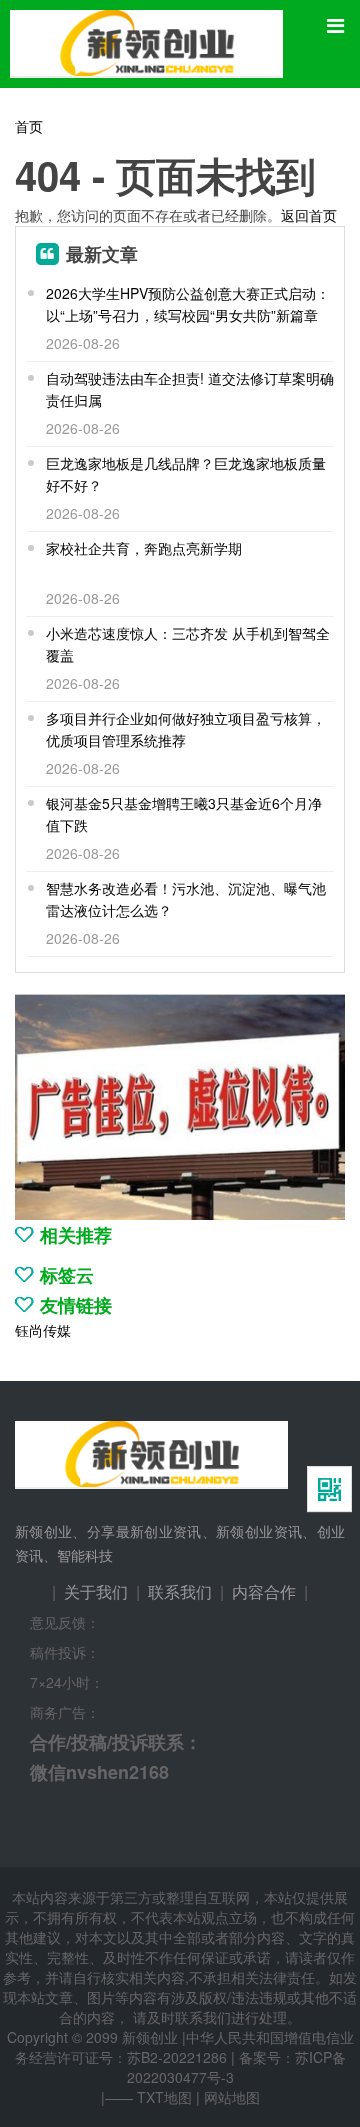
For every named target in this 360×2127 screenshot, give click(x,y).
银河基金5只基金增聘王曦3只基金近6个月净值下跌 (184, 814)
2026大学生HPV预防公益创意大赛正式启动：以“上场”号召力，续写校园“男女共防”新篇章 (188, 304)
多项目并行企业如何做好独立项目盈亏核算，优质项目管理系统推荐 (186, 729)
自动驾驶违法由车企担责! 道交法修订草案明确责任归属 (190, 389)
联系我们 (180, 1591)
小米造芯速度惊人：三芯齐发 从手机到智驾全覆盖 (188, 644)
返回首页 (309, 215)
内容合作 (264, 1591)
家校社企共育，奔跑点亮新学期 (144, 548)
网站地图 (232, 2097)
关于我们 (96, 1591)
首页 (29, 126)
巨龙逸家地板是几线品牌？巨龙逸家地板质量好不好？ (186, 474)
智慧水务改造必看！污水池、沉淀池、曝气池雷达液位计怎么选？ (186, 899)
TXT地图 (164, 2097)
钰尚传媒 (43, 1330)
